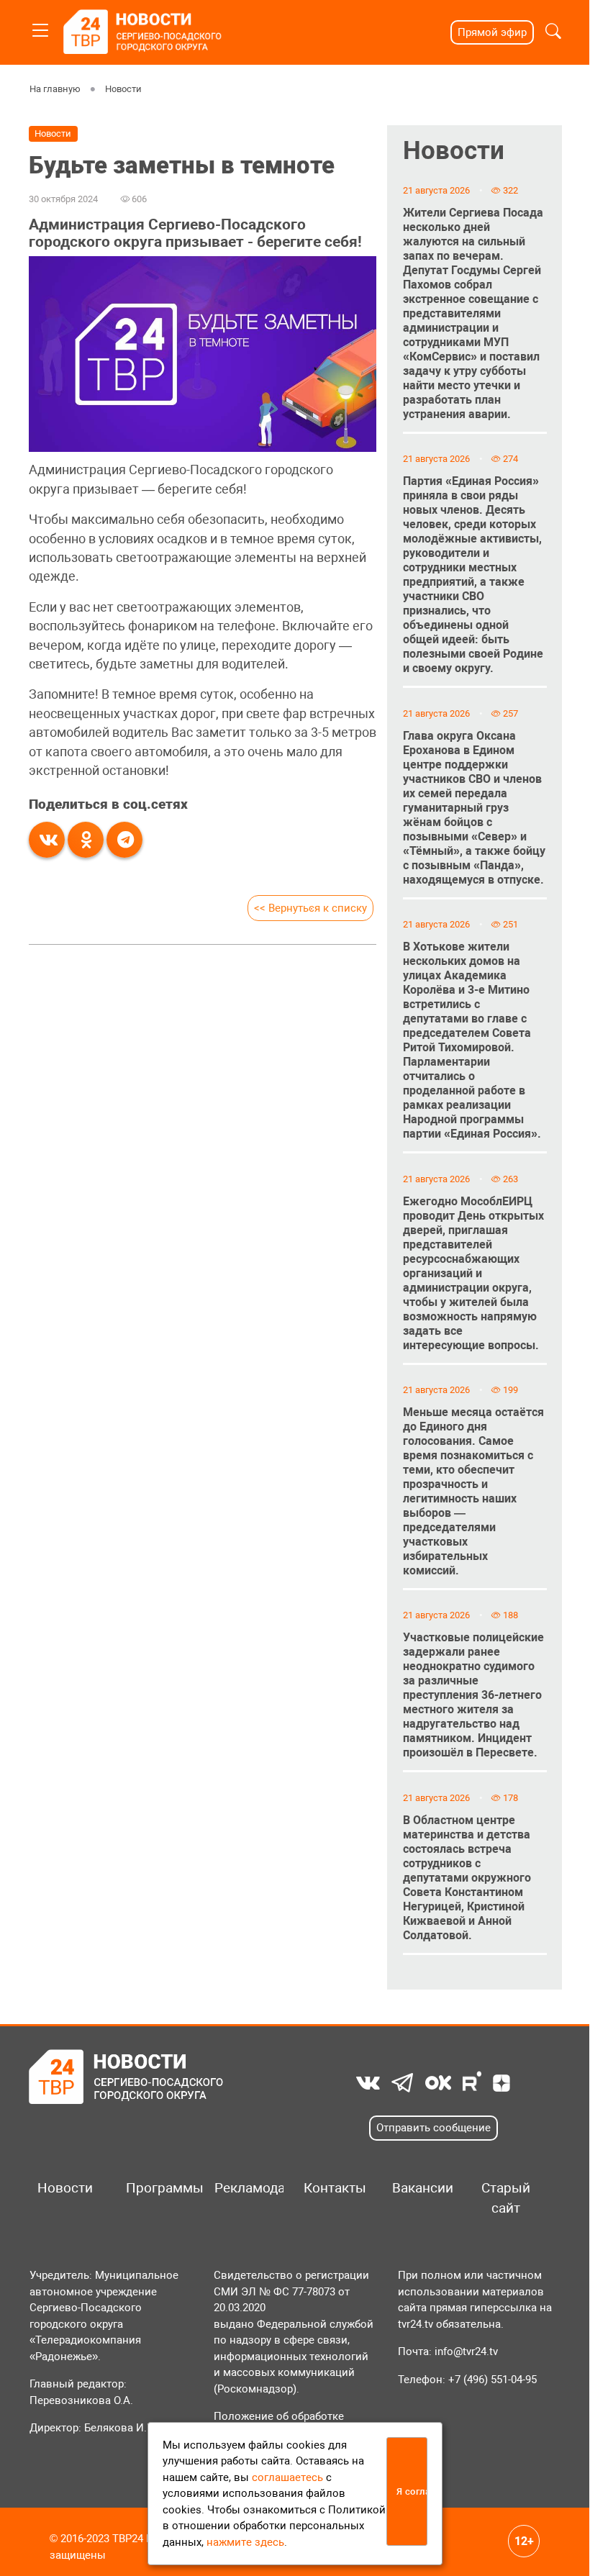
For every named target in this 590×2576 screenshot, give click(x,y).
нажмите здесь (245, 2542)
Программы (155, 2188)
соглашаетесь (287, 2477)
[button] (553, 33)
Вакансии (421, 2188)
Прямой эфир (492, 32)
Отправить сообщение (434, 2128)
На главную (55, 89)
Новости (123, 89)
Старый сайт (506, 2198)
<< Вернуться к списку (310, 908)
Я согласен (412, 2491)
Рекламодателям (244, 2188)
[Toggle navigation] (40, 28)
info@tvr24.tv (466, 2351)
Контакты (333, 2188)
